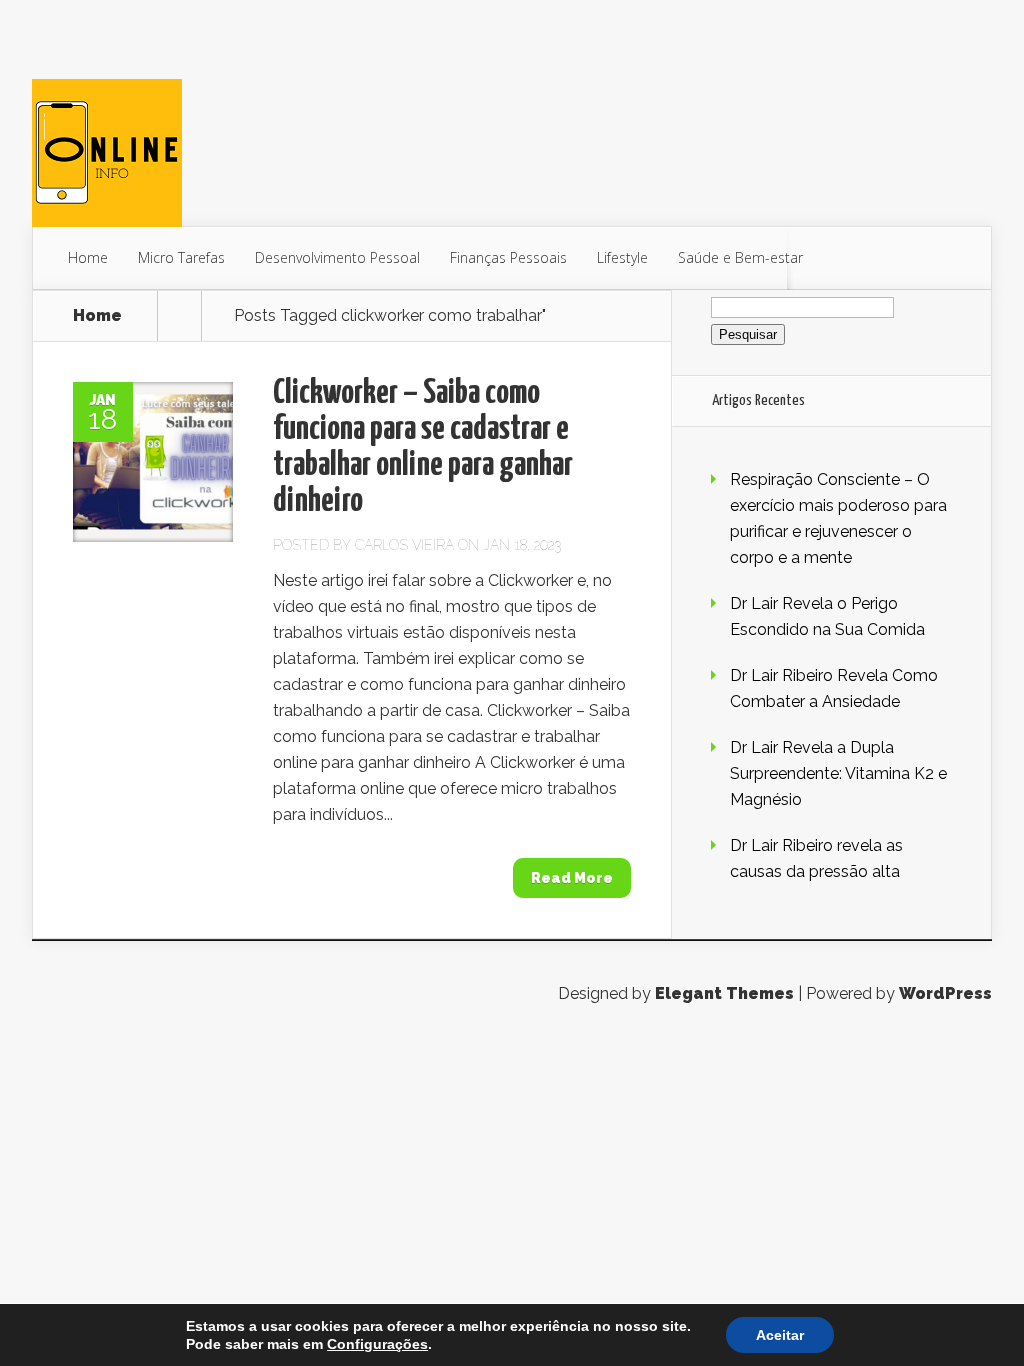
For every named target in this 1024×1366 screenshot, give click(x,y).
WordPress (945, 993)
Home (88, 257)
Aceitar (780, 1335)
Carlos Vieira (404, 545)
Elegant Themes (724, 993)
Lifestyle (622, 257)
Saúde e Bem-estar (740, 257)
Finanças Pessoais (508, 257)
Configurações (377, 1344)
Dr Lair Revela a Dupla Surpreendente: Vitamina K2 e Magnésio (838, 773)
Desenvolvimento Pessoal (337, 257)
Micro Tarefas (181, 257)
